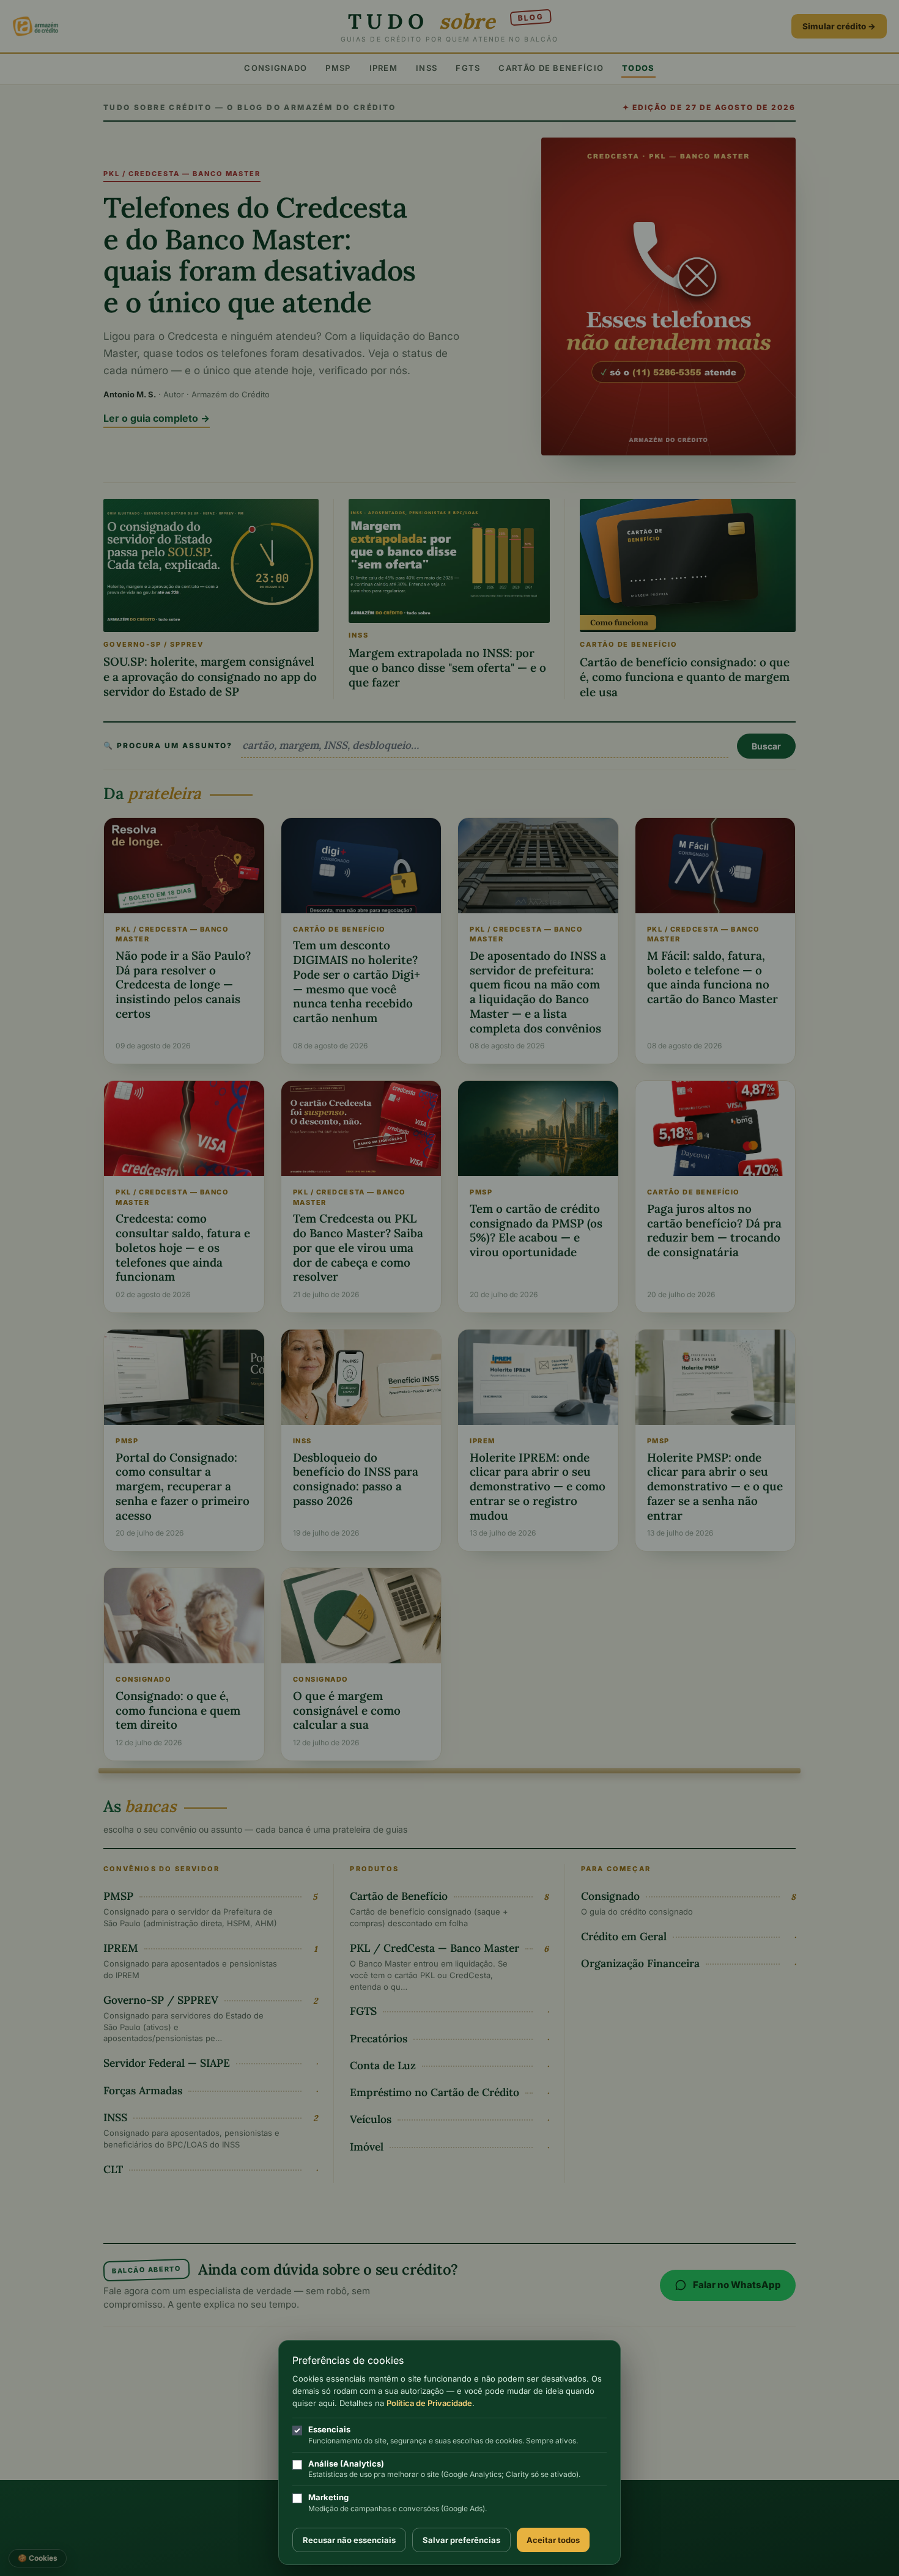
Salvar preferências (461, 2540)
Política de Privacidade (429, 2403)
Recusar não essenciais (349, 2540)
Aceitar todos (553, 2540)
